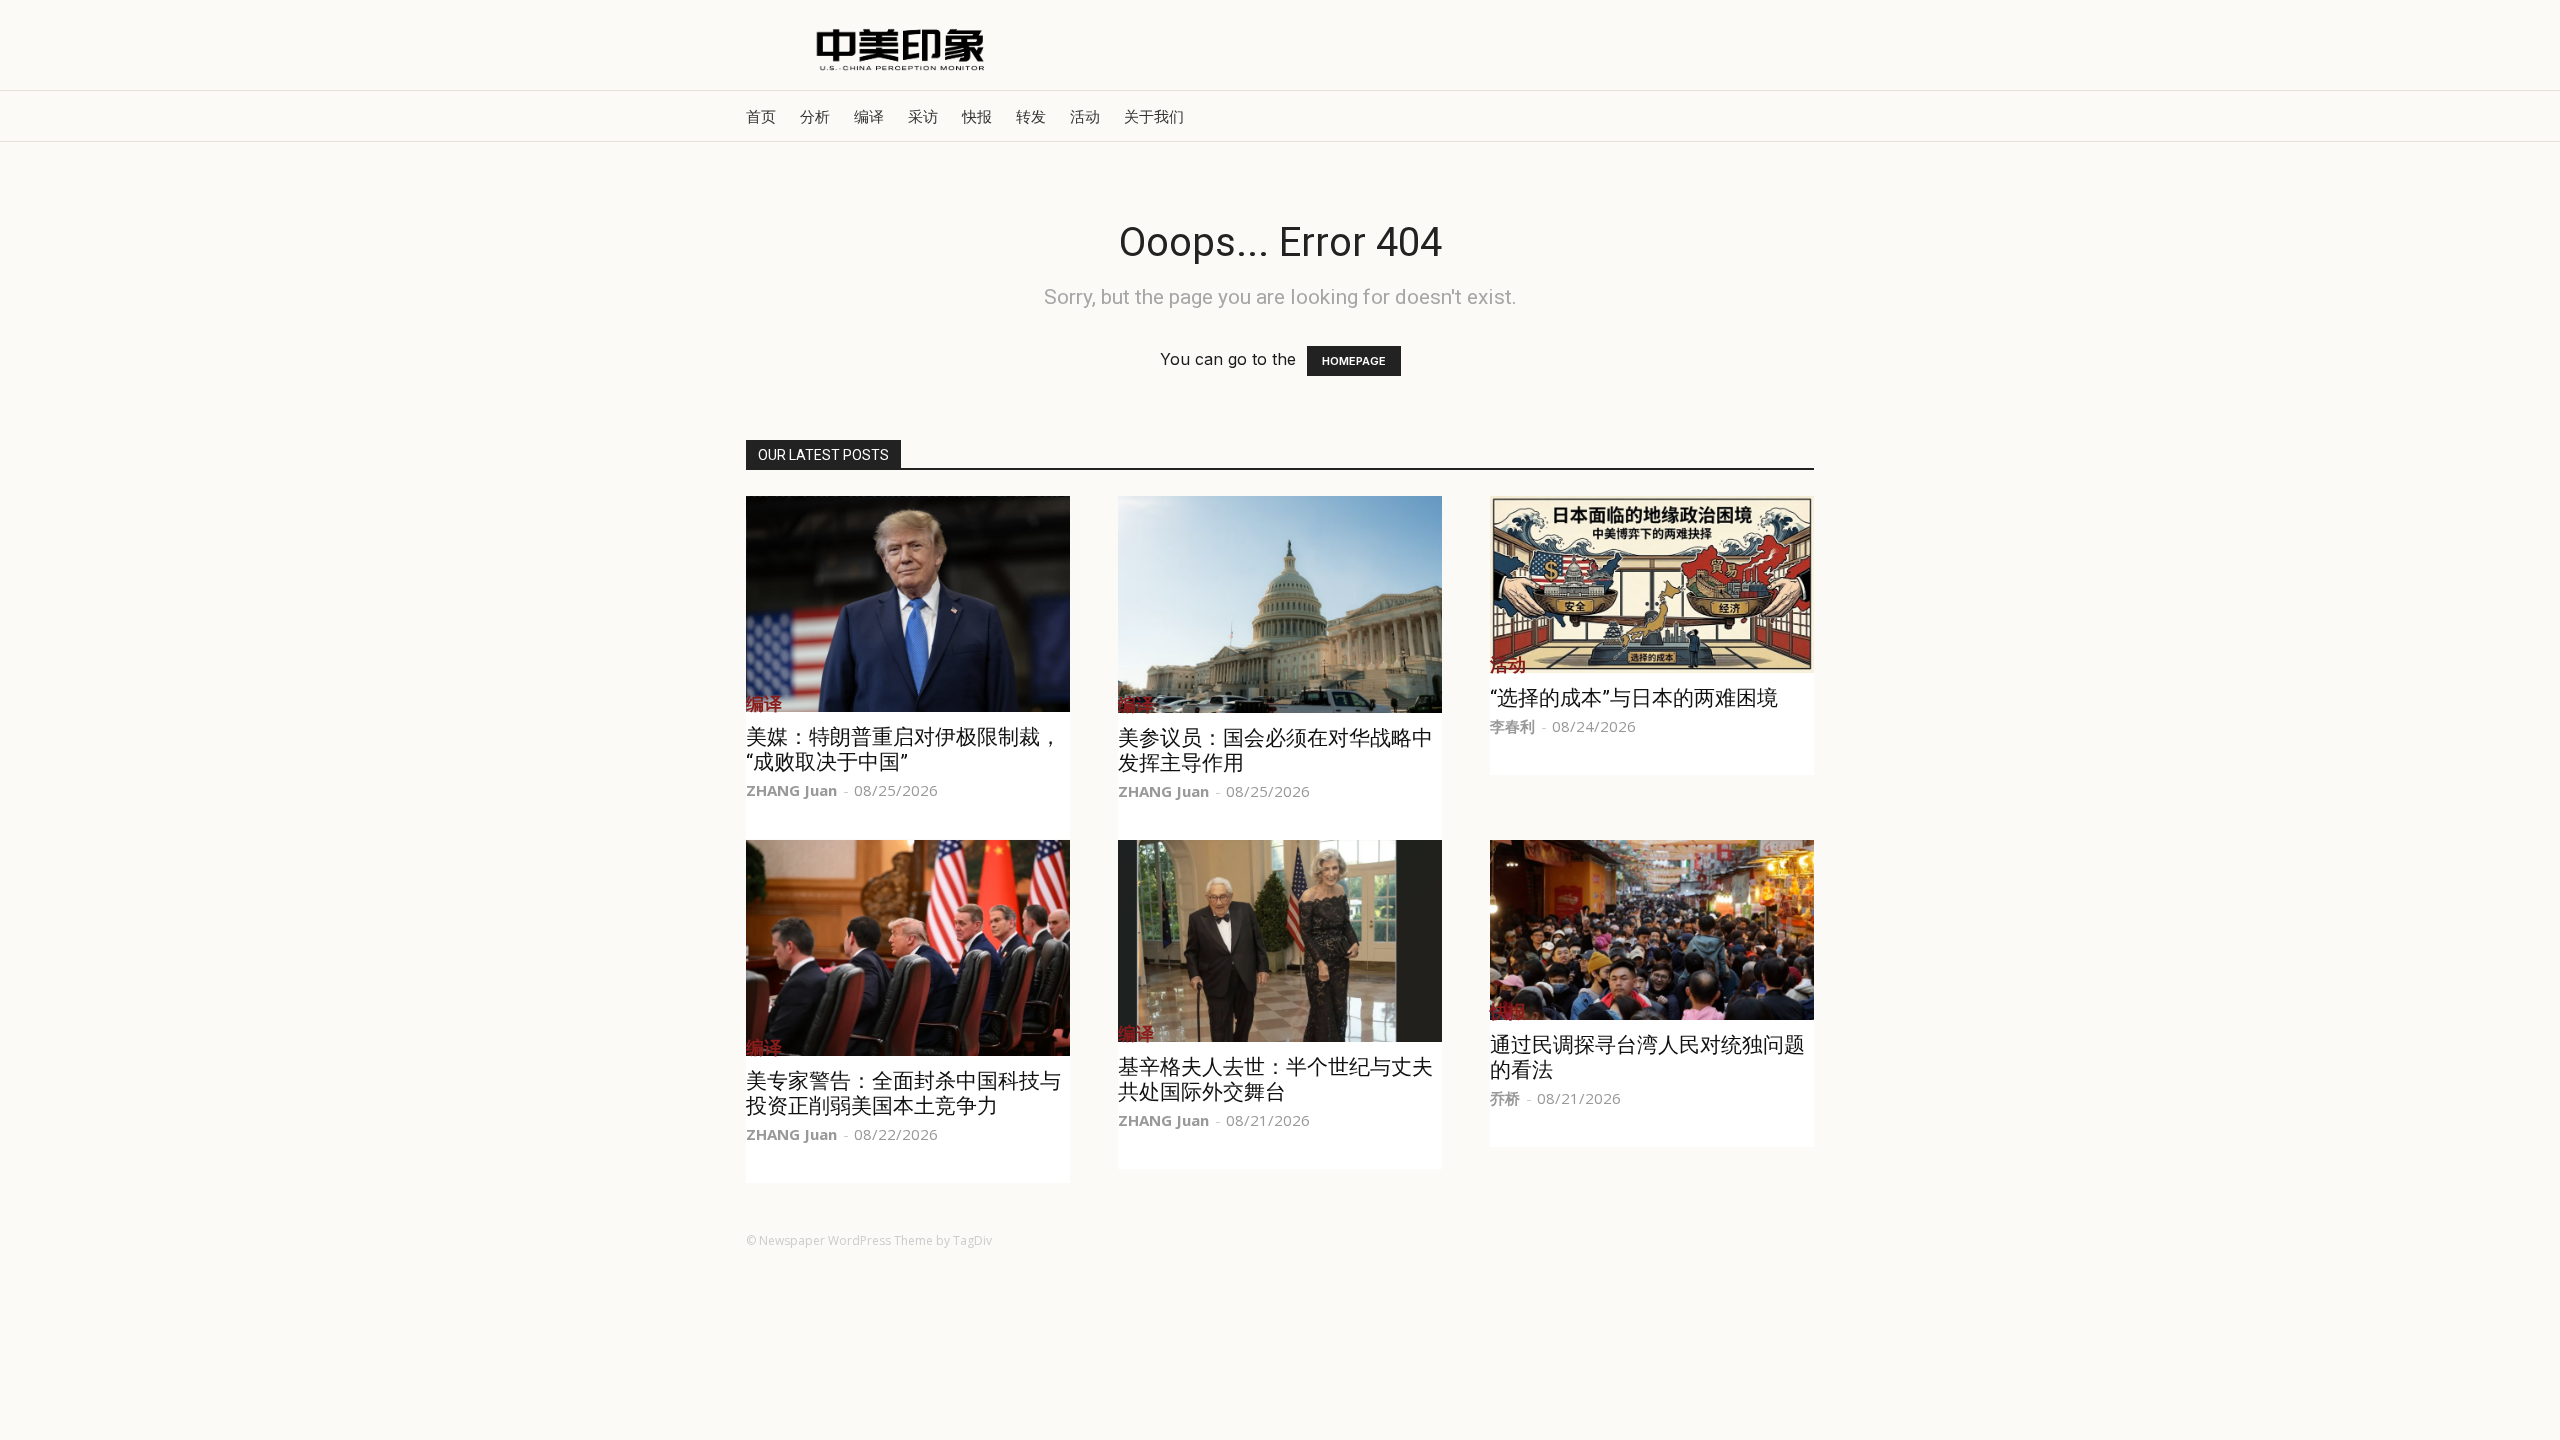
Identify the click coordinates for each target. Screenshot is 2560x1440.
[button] (1790, 116)
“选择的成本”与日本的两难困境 (1634, 698)
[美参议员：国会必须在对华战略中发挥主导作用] (1280, 604)
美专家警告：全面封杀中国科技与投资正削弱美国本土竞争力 (903, 1093)
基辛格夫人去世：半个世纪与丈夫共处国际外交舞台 (1275, 1079)
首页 (761, 116)
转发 (1031, 116)
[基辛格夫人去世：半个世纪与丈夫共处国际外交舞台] (1280, 941)
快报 (977, 116)
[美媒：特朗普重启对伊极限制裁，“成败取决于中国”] (908, 604)
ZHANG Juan (791, 790)
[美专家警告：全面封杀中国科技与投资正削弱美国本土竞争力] (908, 948)
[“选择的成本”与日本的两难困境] (1652, 584)
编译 (869, 116)
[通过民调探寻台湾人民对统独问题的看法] (1652, 930)
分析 (815, 116)
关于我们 (1154, 116)
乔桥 (1505, 1098)
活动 (1085, 116)
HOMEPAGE (1354, 361)
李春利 (1512, 726)
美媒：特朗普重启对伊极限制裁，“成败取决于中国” (903, 749)
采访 (923, 116)
